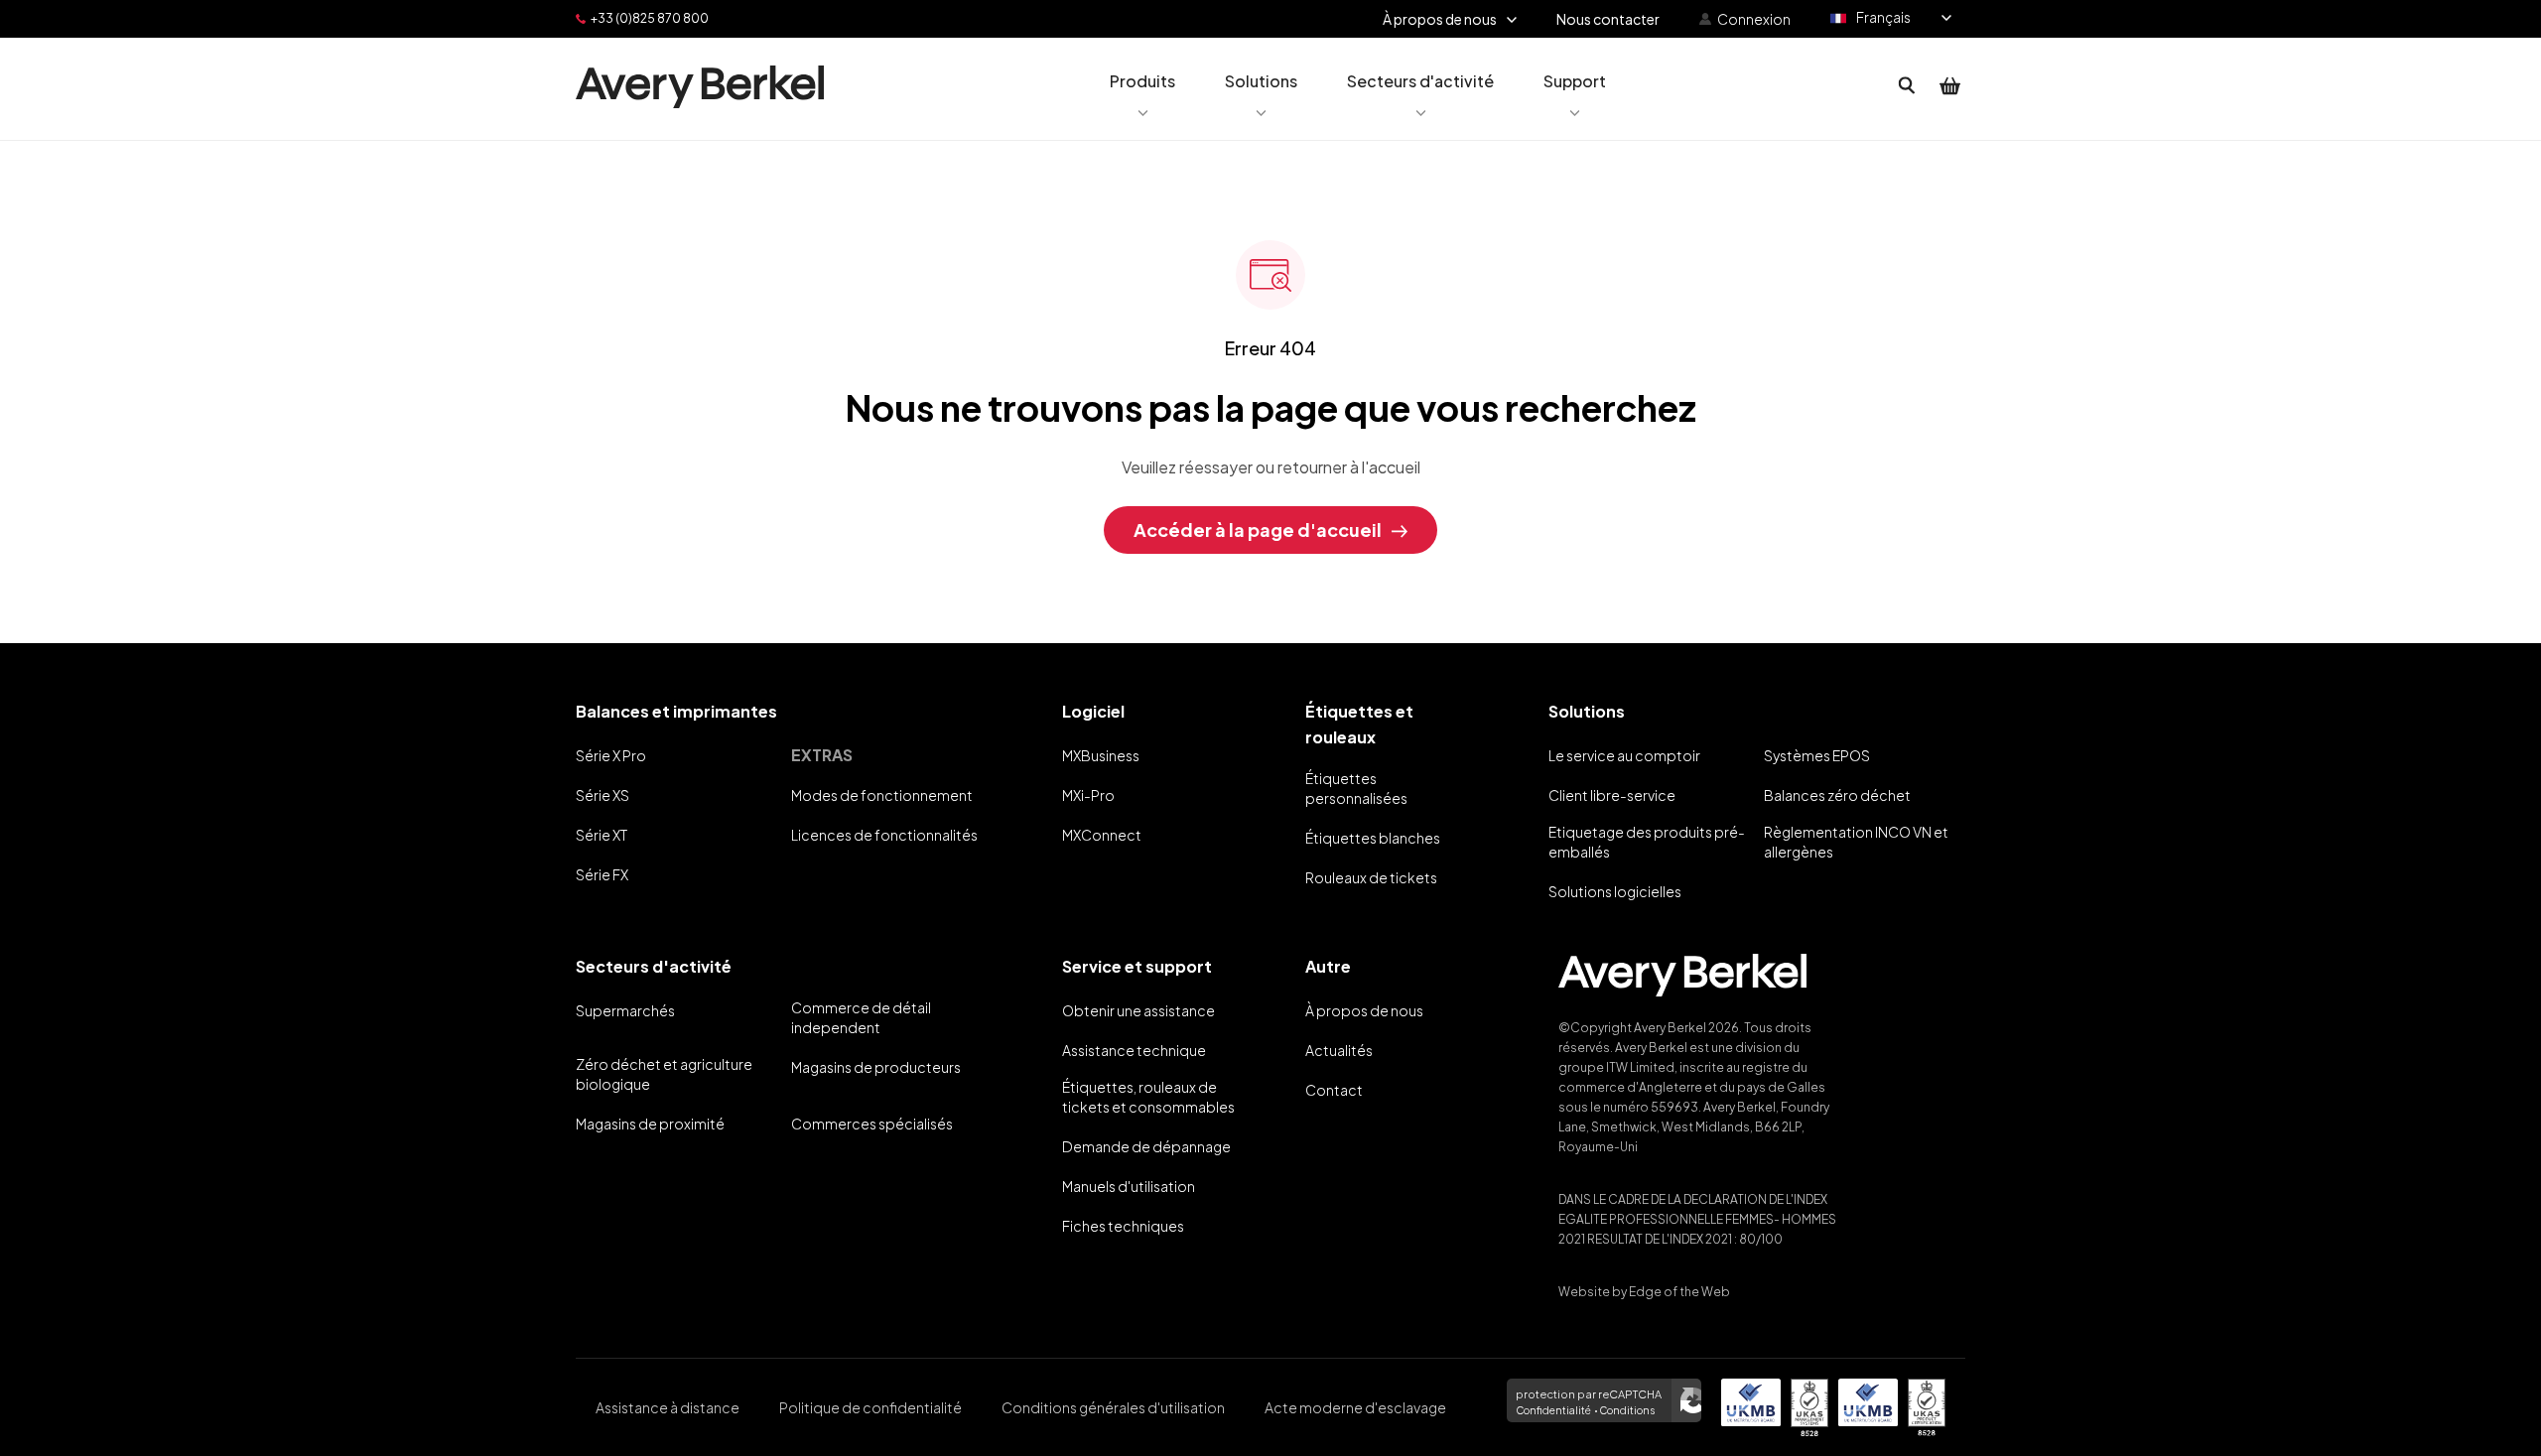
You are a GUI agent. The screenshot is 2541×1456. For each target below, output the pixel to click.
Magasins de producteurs (876, 1067)
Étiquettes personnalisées (1356, 788)
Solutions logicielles (1615, 891)
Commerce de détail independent (861, 1017)
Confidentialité (1553, 1410)
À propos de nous (1364, 1010)
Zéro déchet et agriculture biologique (664, 1074)
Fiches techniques (1123, 1226)
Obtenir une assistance (1138, 1010)
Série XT (602, 835)
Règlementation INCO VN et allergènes (1856, 842)
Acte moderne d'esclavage (1355, 1407)
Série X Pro (611, 755)
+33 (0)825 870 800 (650, 18)
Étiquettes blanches (1373, 838)
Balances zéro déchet (1837, 795)
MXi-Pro (1088, 795)
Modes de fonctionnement (882, 795)
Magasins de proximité (650, 1124)
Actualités (1339, 1050)
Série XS (602, 795)
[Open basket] (1950, 86)
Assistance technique (1134, 1050)
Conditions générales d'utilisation (1113, 1407)
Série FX (602, 874)
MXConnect (1102, 835)
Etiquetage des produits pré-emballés (1647, 842)
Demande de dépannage (1146, 1146)
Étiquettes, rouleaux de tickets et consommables (1148, 1097)
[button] (1142, 86)
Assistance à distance (668, 1407)
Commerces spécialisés (872, 1124)
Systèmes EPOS (1817, 755)
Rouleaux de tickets (1371, 877)
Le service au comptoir (1624, 755)
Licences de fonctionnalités (884, 835)
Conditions (1627, 1410)
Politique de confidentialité (870, 1407)
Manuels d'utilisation (1129, 1186)
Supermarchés (625, 1010)
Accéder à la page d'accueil (1258, 529)
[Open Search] (1907, 86)
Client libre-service (1612, 795)
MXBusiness (1101, 755)
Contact (1334, 1090)
